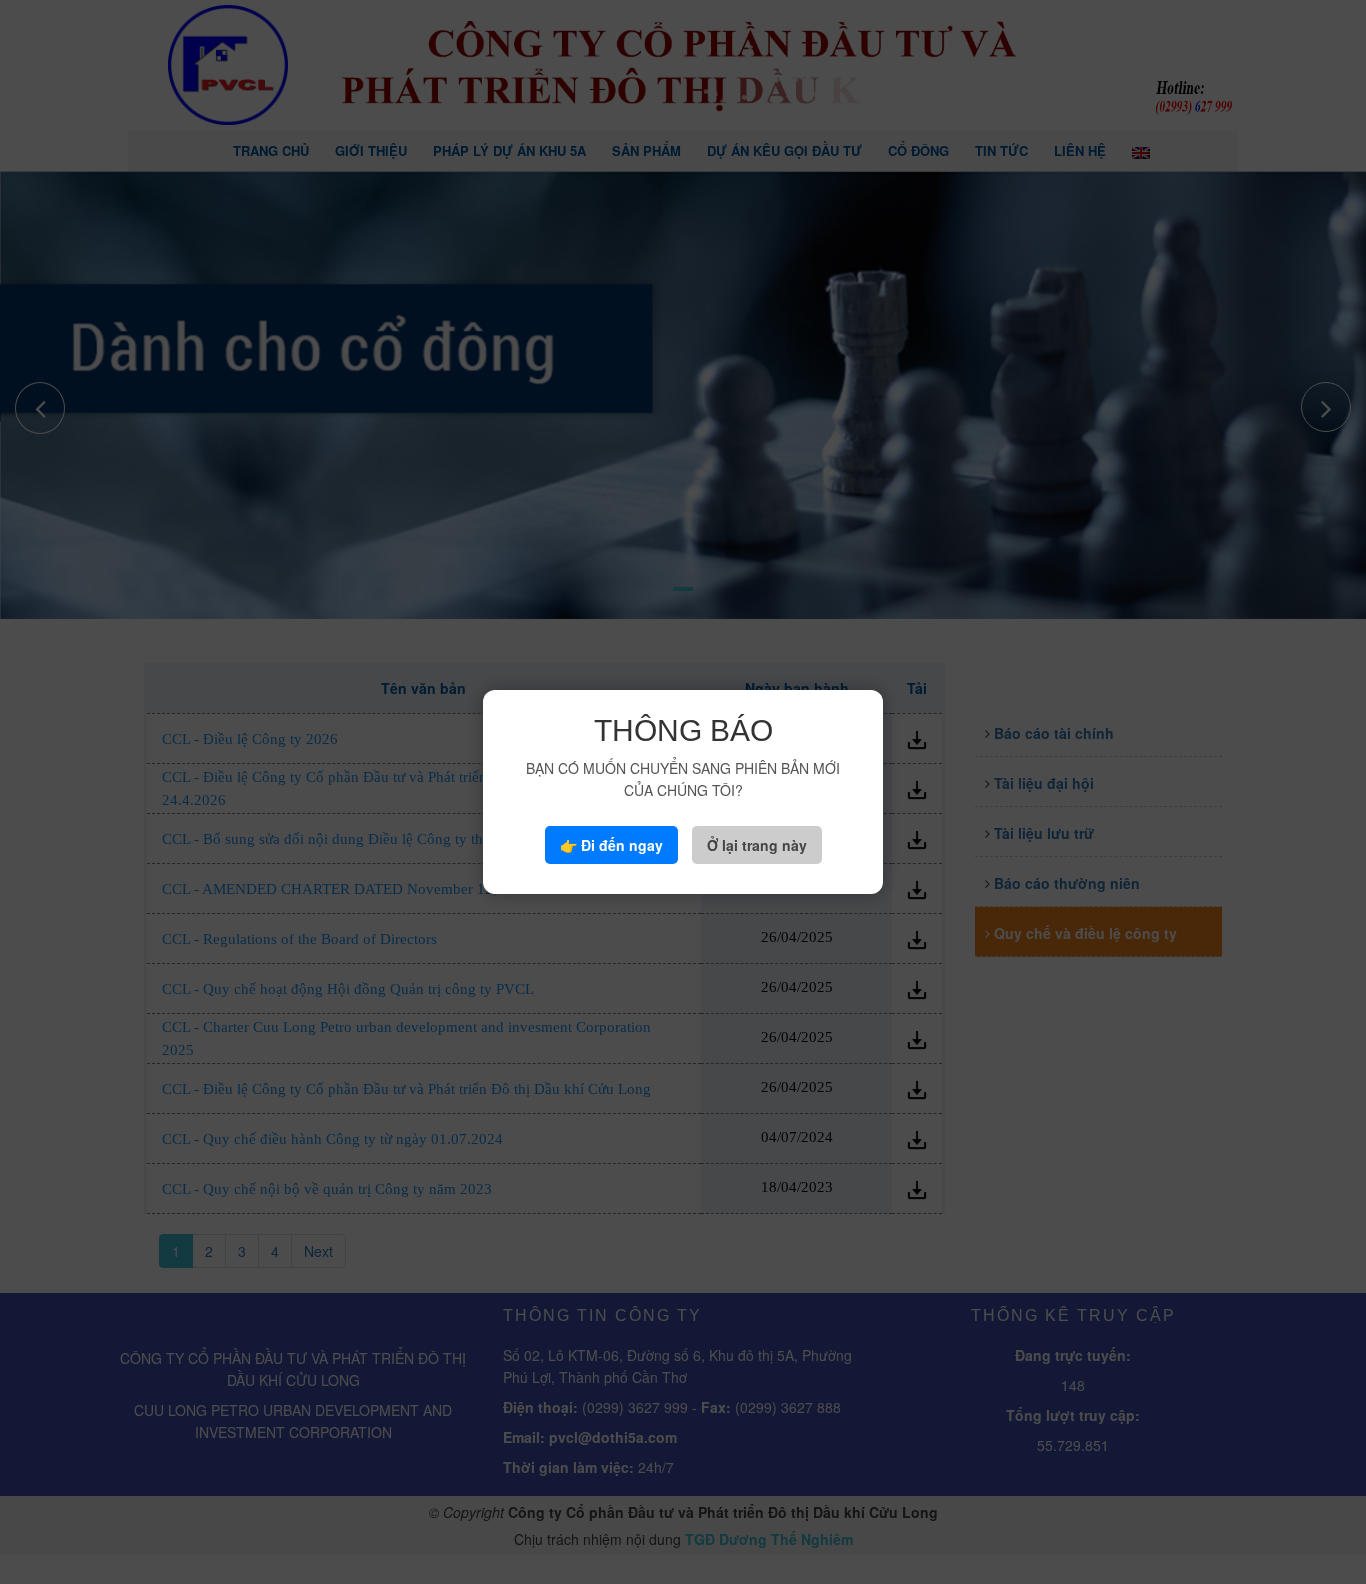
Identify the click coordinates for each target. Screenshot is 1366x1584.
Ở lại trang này (757, 845)
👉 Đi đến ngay (611, 845)
